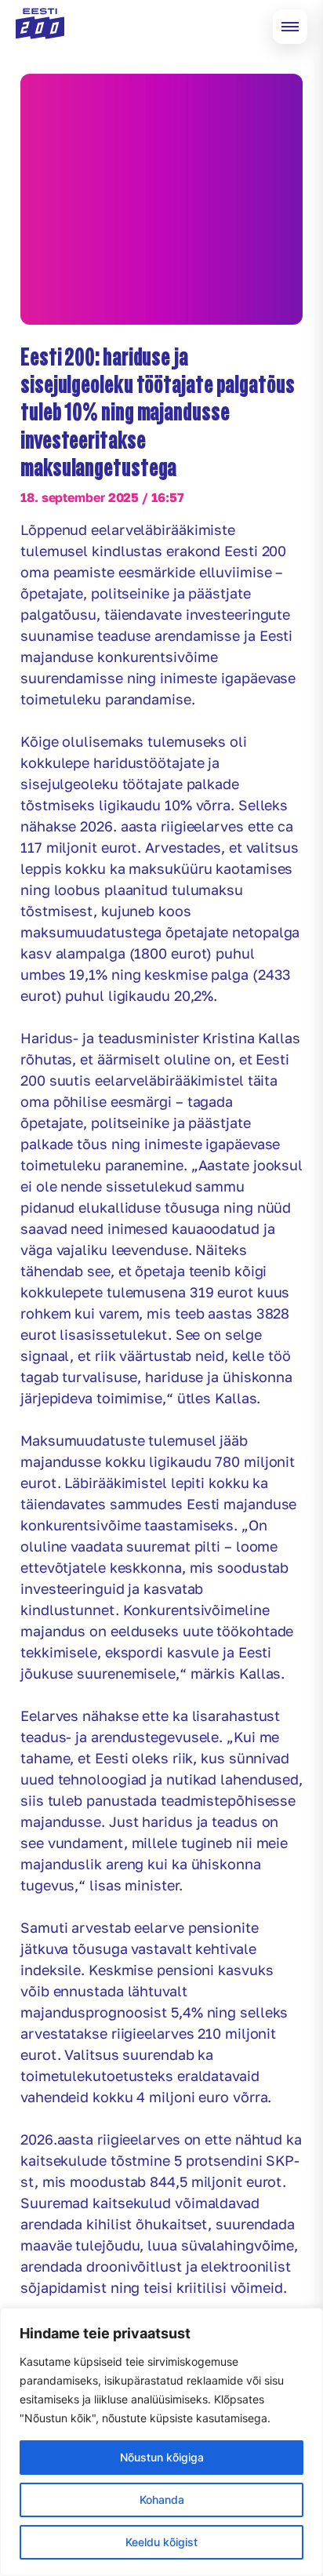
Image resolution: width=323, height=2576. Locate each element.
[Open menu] (290, 27)
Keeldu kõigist (161, 2542)
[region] (161, 2442)
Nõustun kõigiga (162, 2457)
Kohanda (162, 2500)
